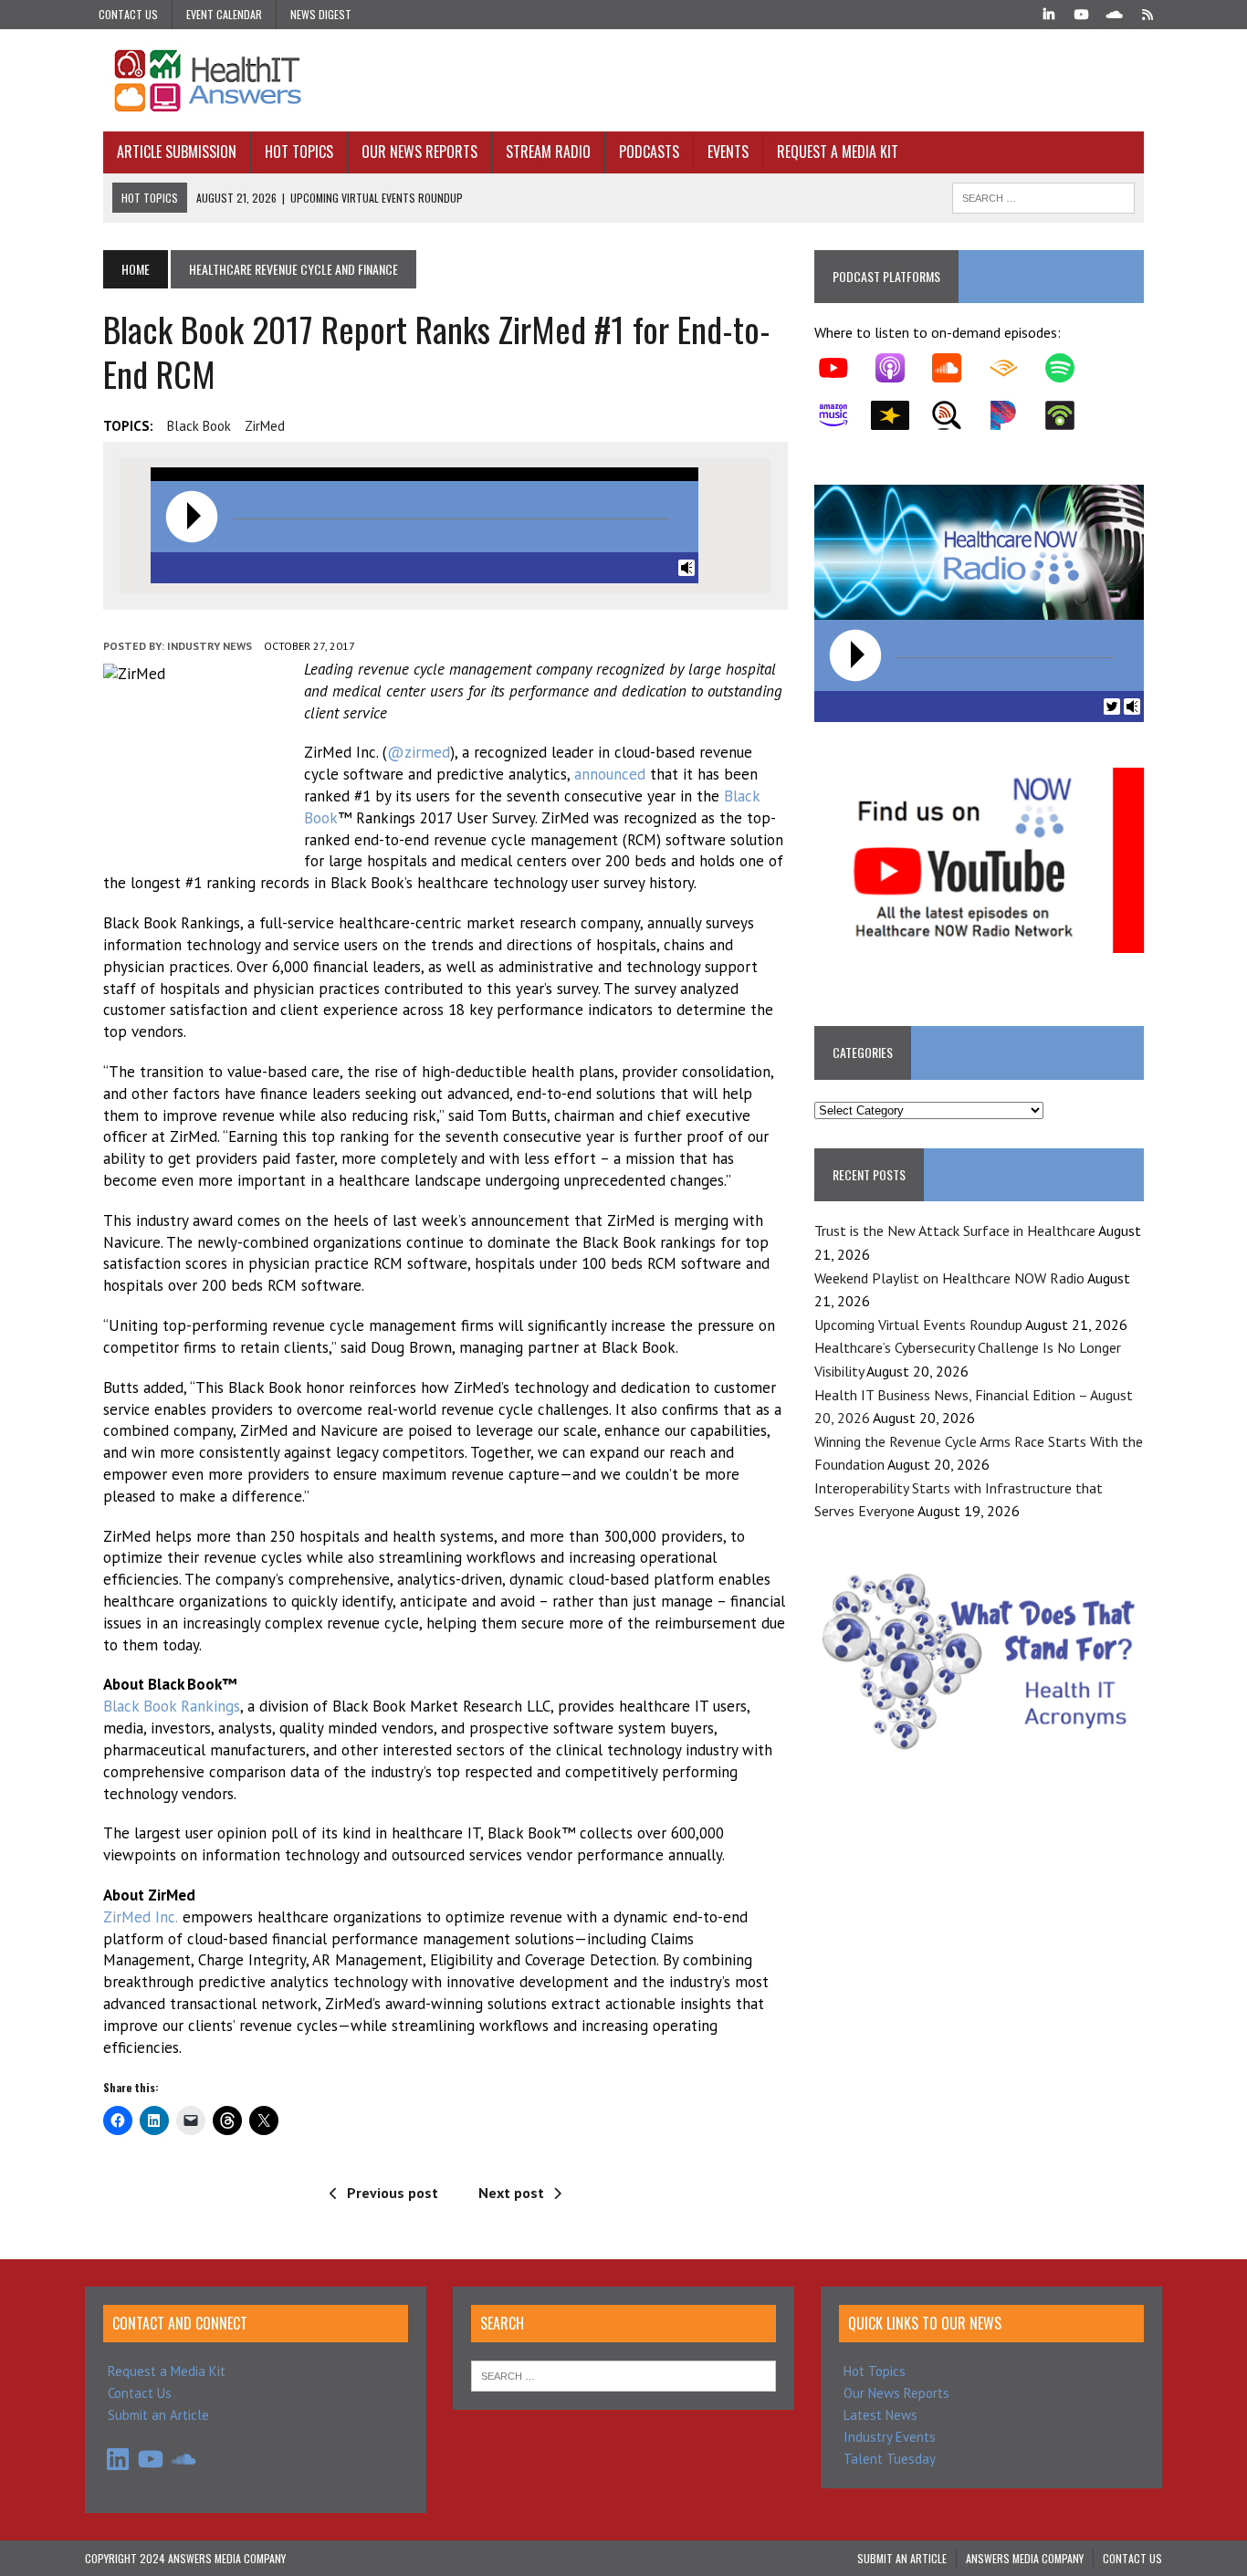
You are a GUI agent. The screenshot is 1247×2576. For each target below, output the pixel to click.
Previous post (393, 2193)
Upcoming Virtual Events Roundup (918, 1325)
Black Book (199, 426)
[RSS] (1147, 13)
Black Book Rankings (172, 1706)
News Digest (321, 14)
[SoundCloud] (1115, 13)
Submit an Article (158, 2415)
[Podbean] (1069, 415)
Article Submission (177, 152)
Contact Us (128, 14)
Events (728, 152)
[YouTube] (1082, 13)
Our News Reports (419, 152)
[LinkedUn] (1049, 13)
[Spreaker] (899, 415)
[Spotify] (1069, 368)
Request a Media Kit (838, 152)
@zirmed (419, 752)
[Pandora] (1012, 415)
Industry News (210, 646)
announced (610, 774)
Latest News (880, 2415)
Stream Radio (548, 152)
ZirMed (265, 426)
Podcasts (649, 152)
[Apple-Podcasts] (899, 368)
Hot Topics (299, 152)
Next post (511, 2193)
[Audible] (1012, 368)
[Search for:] (623, 2375)
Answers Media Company (1025, 2558)
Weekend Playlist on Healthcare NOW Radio (949, 1278)
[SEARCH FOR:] (1043, 195)
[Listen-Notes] (956, 415)
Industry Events (890, 2437)
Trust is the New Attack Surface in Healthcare (955, 1230)
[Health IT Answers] (623, 80)
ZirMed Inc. (141, 1917)
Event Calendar (224, 14)
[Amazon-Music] (843, 415)
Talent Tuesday (890, 2459)
